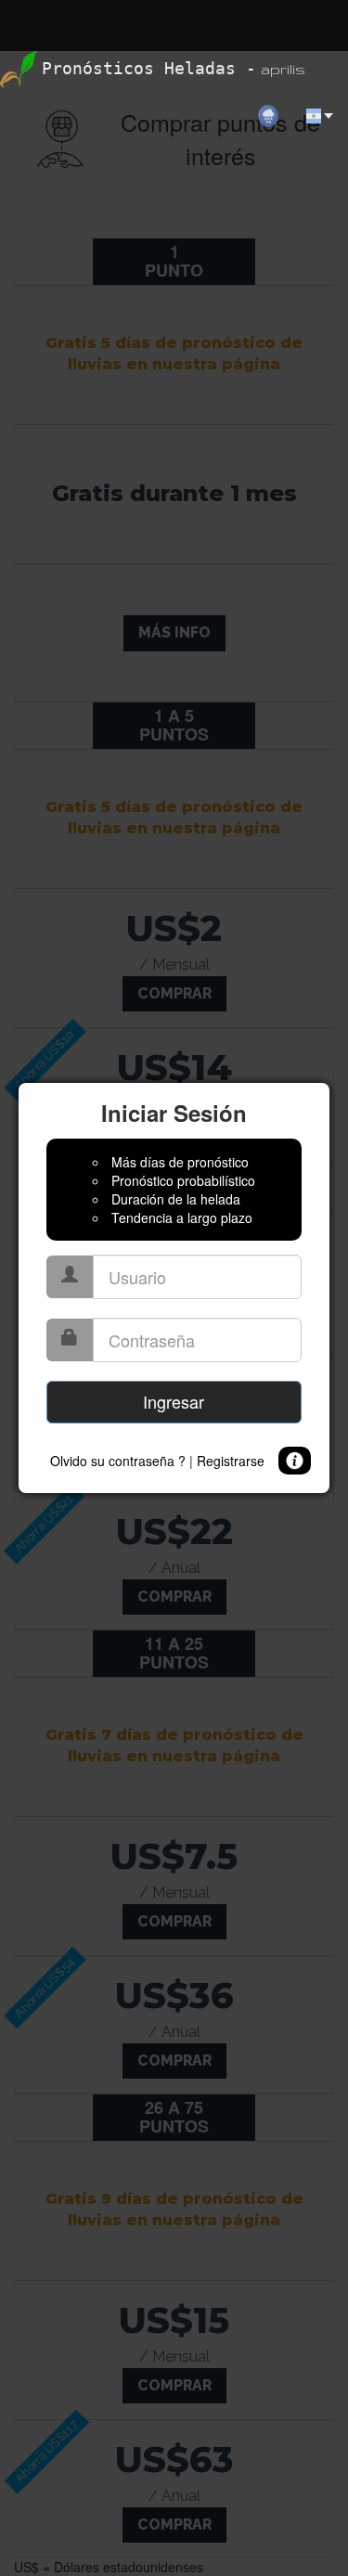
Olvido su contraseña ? (118, 1461)
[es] (321, 70)
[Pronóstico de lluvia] (276, 70)
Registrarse (231, 1461)
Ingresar (174, 1401)
